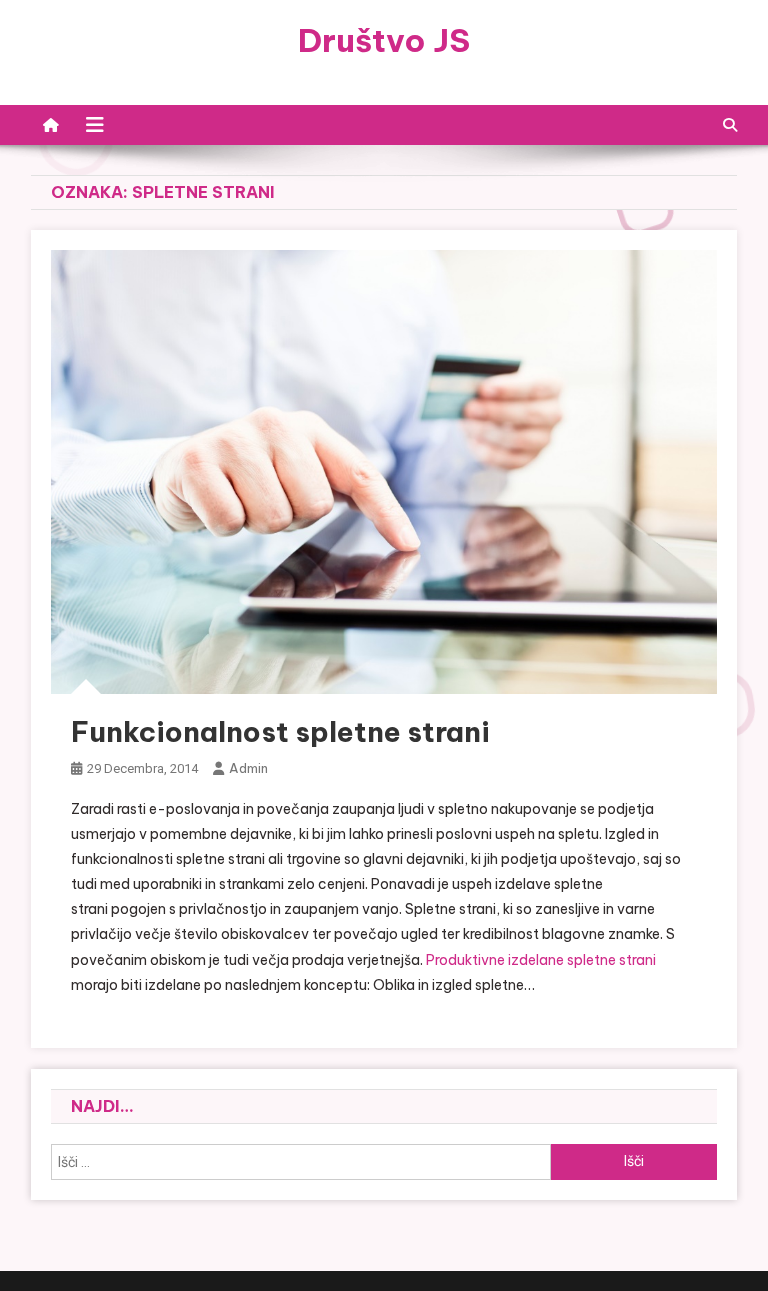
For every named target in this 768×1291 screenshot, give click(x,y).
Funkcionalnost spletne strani (280, 731)
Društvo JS (384, 40)
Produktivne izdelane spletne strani (541, 960)
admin (248, 768)
